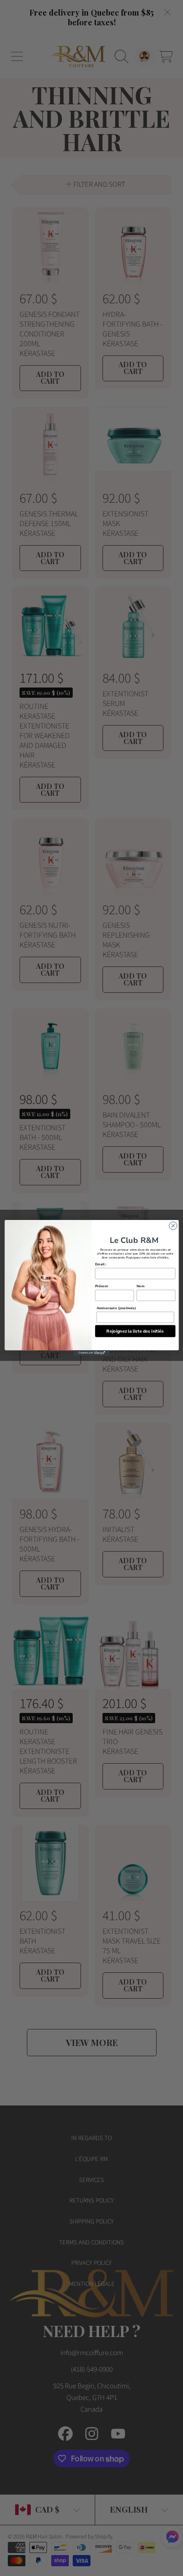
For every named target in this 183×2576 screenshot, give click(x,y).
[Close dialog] (173, 1226)
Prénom (101, 1286)
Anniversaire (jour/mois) (116, 1308)
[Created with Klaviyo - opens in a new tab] (91, 1353)
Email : (100, 1264)
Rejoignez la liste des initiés (135, 1331)
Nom (140, 1286)
